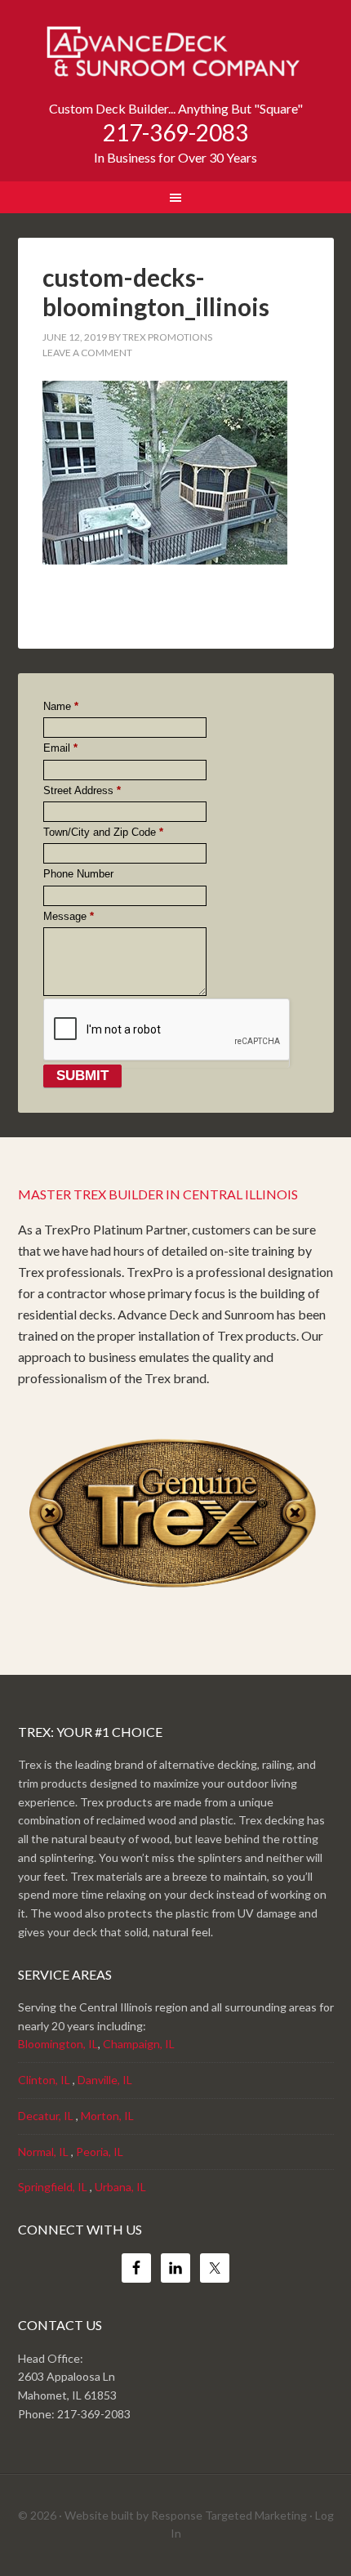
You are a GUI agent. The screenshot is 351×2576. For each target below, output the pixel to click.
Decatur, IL (46, 2116)
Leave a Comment (87, 353)
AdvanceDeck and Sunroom (176, 57)
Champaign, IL (139, 2044)
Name (61, 707)
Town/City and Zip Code (103, 833)
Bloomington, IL (58, 2044)
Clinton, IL (44, 2080)
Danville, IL (105, 2080)
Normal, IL (43, 2152)
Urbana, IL (120, 2187)
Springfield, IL (53, 2187)
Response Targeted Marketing (229, 2515)
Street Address (82, 791)
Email (60, 748)
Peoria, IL (100, 2152)
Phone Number (78, 874)
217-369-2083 (175, 132)
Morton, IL (107, 2116)
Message (69, 917)
